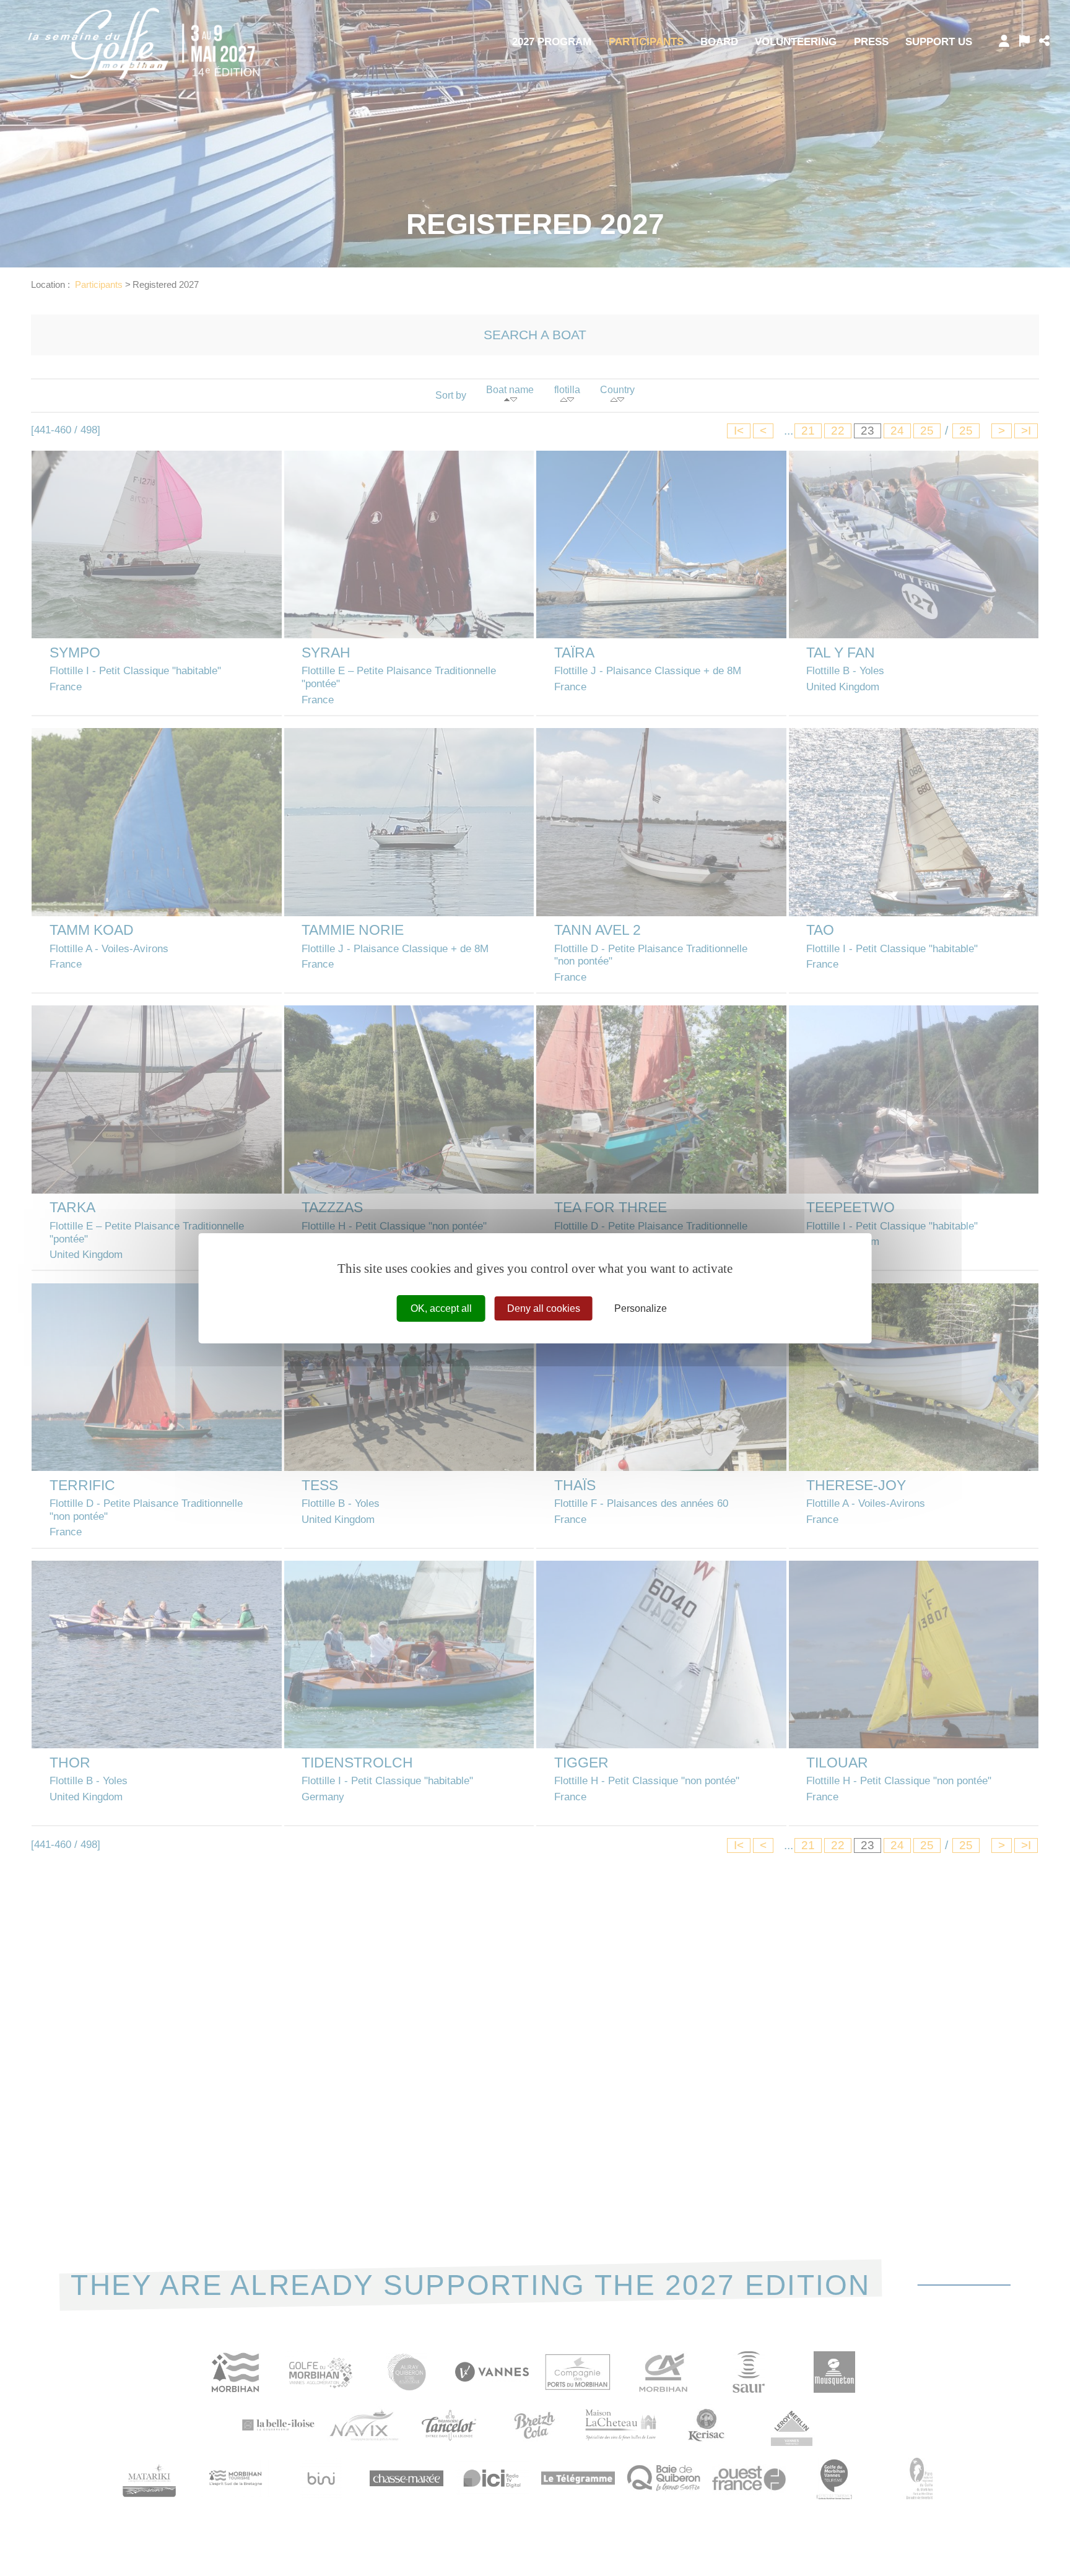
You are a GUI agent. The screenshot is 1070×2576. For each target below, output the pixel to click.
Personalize (641, 1308)
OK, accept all (441, 1308)
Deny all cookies (544, 1308)
